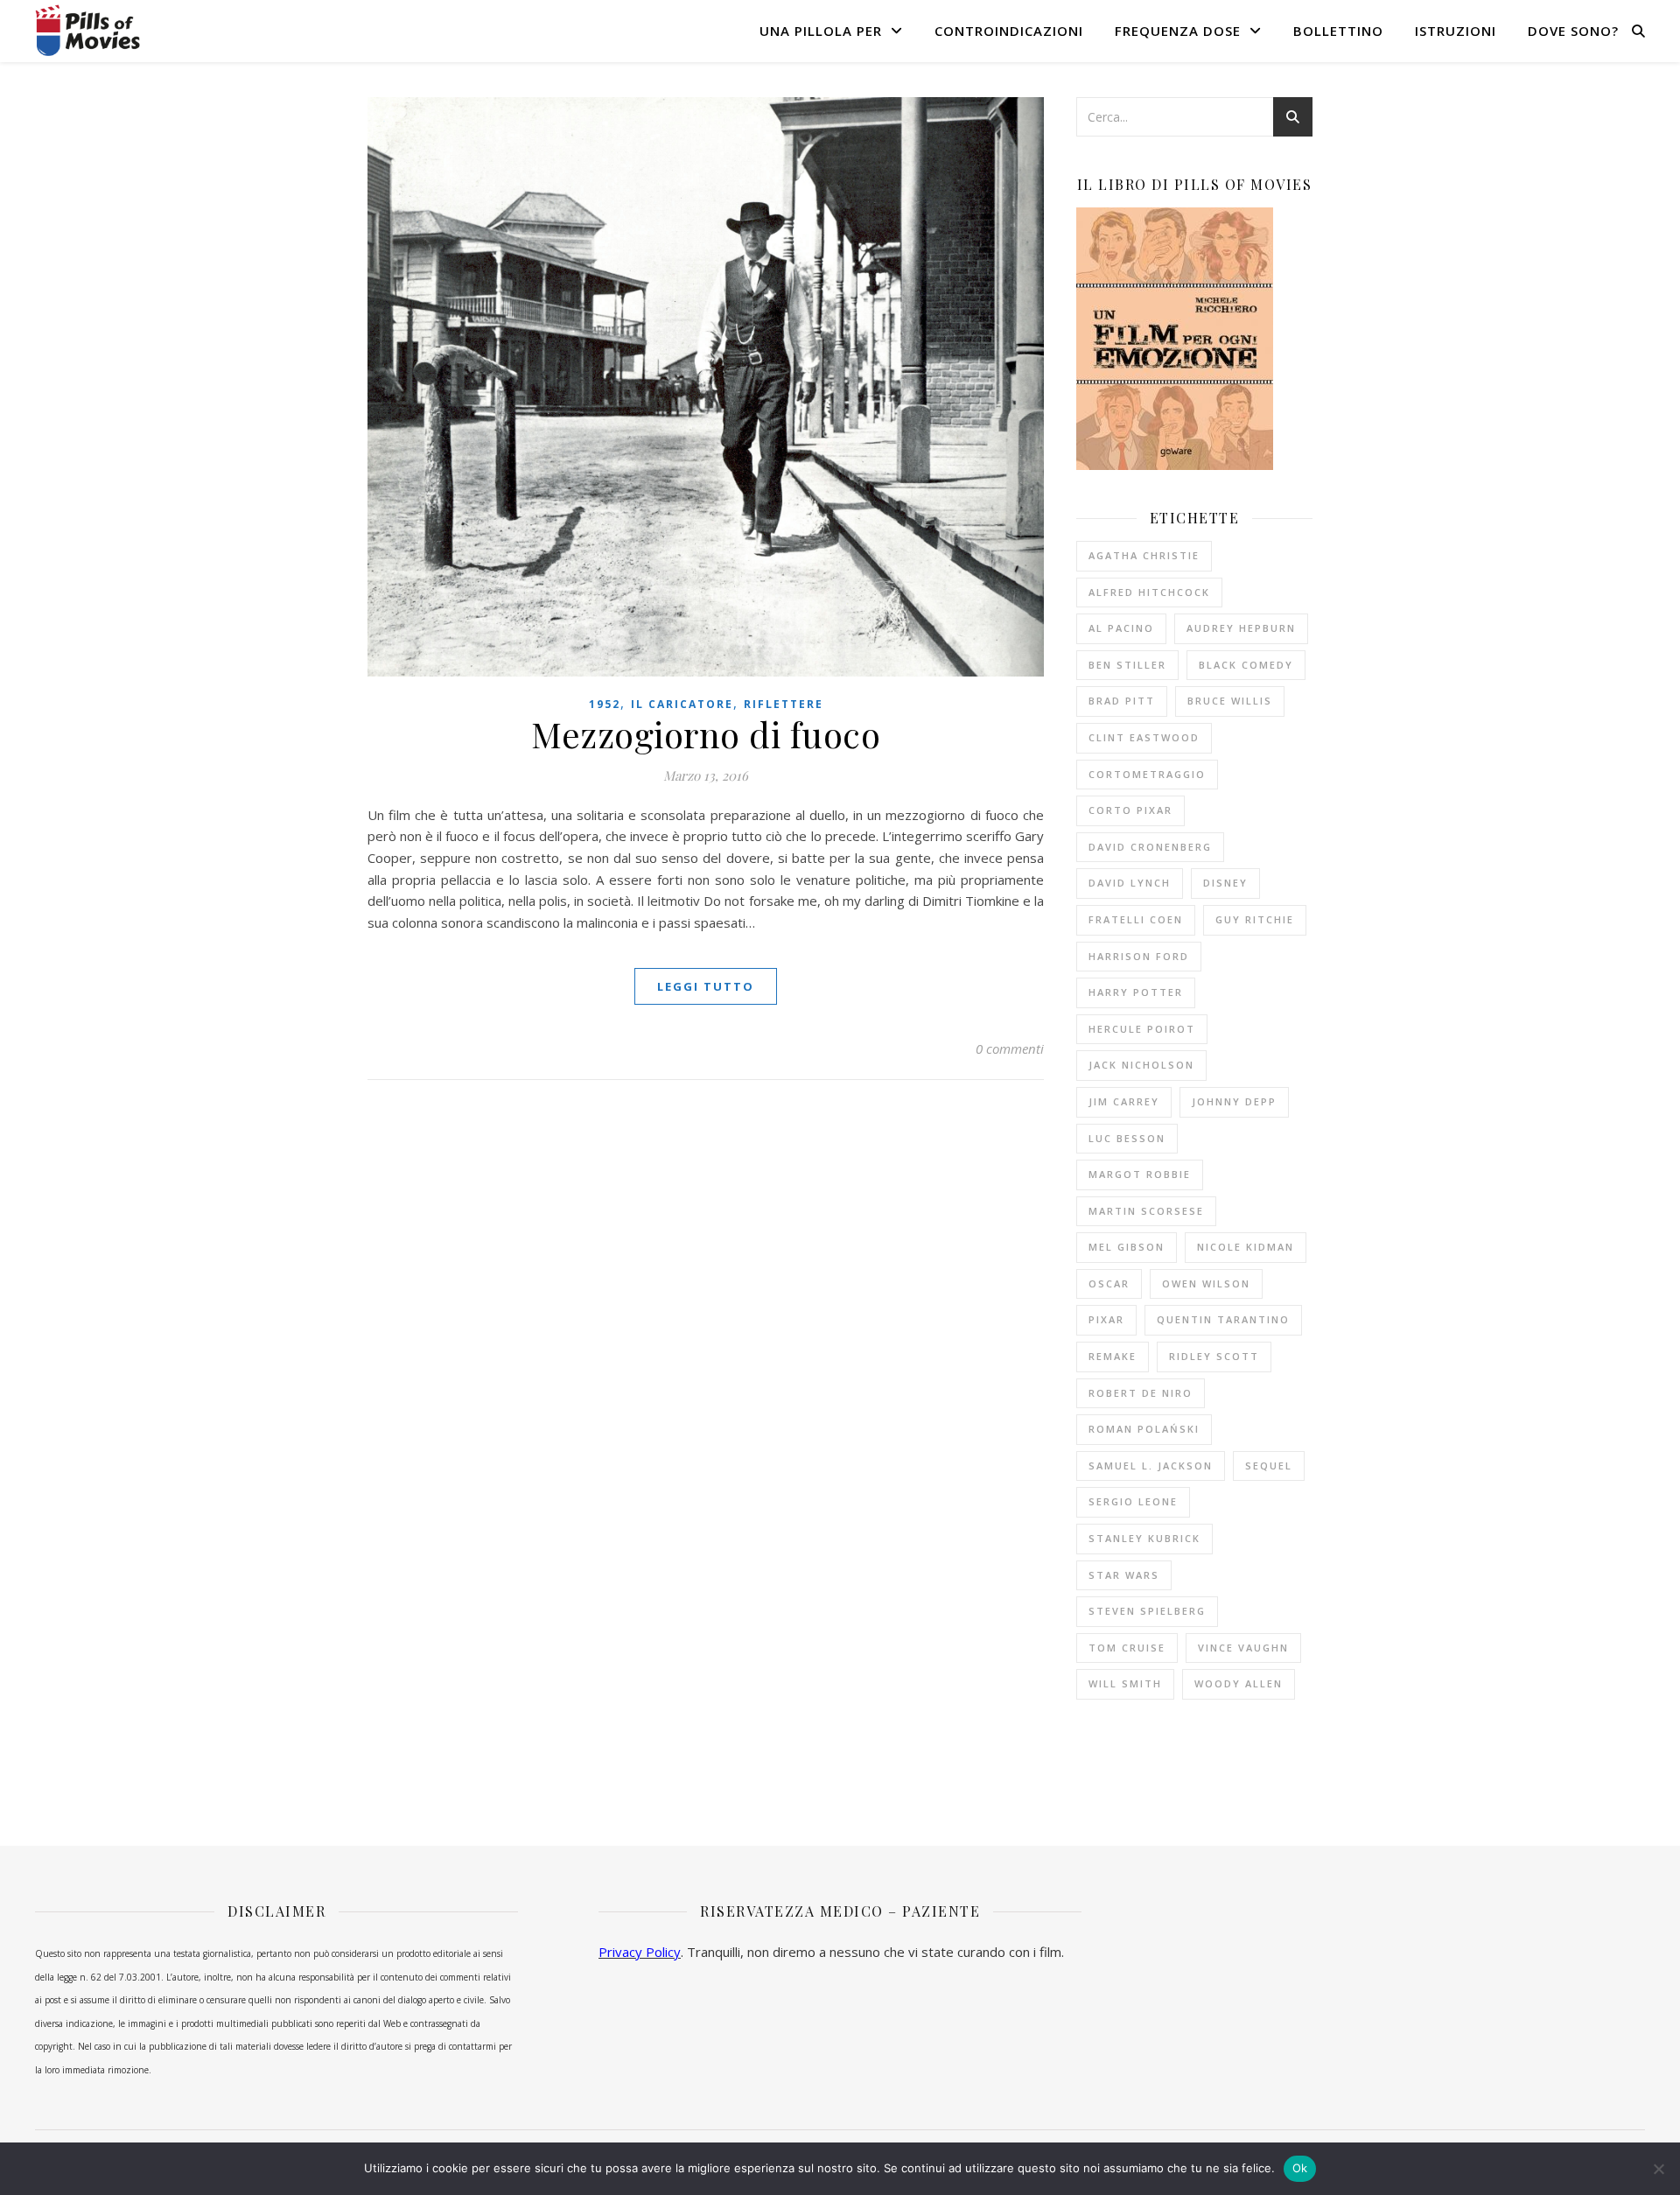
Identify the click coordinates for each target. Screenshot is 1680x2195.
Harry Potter (1136, 992)
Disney (1225, 883)
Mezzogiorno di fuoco (706, 734)
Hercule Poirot (1142, 1029)
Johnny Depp (1234, 1101)
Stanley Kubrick (1144, 1538)
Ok (1300, 2168)
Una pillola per (821, 31)
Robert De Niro (1141, 1393)
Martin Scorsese (1146, 1211)
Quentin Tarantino (1223, 1319)
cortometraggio (1147, 774)
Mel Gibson (1127, 1247)
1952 (605, 704)
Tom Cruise (1127, 1648)
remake (1113, 1356)
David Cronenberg (1150, 847)
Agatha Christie (1144, 555)
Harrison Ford (1139, 956)
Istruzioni (1456, 31)
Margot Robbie (1140, 1174)
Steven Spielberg (1147, 1611)
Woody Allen (1239, 1683)
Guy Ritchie (1255, 919)
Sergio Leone (1133, 1501)
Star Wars (1124, 1575)
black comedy (1246, 665)
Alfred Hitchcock (1149, 592)
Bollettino (1338, 31)
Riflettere (784, 704)
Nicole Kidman (1246, 1247)
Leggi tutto (706, 986)
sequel (1269, 1466)
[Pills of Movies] (87, 30)
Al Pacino (1121, 628)
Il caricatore (682, 704)
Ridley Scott (1214, 1356)
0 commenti (1010, 1048)
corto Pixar (1130, 810)
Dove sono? (1573, 31)
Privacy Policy (640, 1952)
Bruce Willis (1230, 701)
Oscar (1109, 1283)
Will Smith (1125, 1683)
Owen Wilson (1206, 1283)
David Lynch (1130, 883)
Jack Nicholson (1141, 1065)
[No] (1658, 2169)
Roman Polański (1144, 1429)
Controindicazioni (1009, 31)
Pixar (1106, 1319)
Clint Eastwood (1144, 737)
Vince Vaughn (1243, 1648)
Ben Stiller (1127, 665)
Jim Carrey (1124, 1101)
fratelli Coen (1136, 919)
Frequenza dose (1178, 31)
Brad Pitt (1122, 701)
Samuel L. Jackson (1151, 1466)
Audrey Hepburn (1241, 628)
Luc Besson (1127, 1138)
